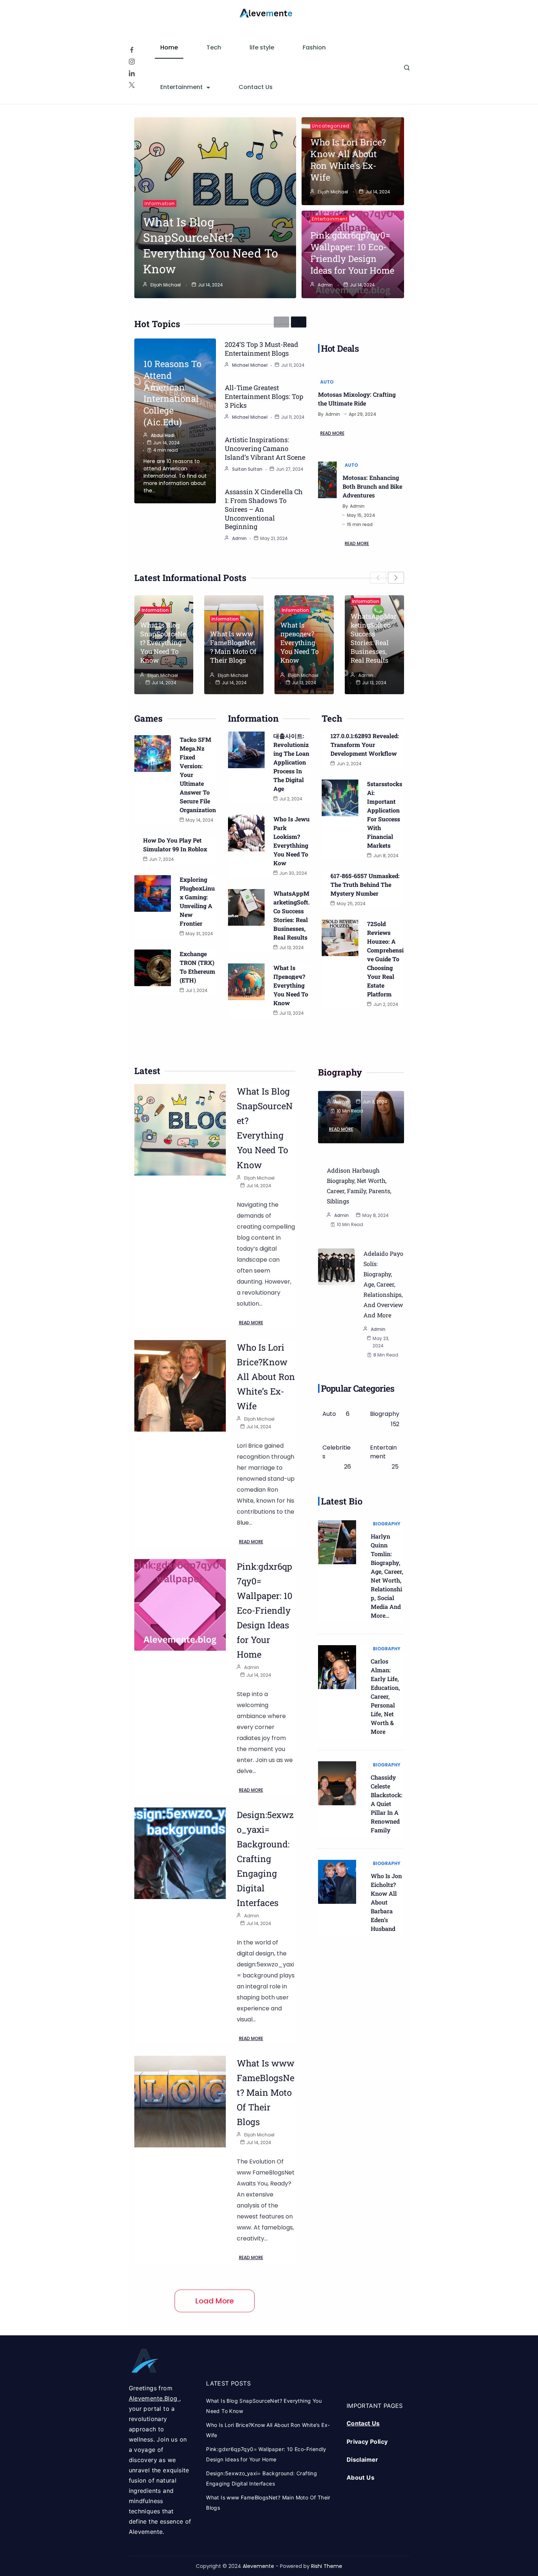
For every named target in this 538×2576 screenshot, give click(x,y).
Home (169, 47)
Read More (332, 433)
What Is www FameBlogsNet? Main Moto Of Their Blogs (233, 647)
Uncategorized (331, 126)
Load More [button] (215, 2301)
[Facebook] (132, 50)
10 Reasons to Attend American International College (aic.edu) (172, 393)
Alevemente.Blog (154, 2398)
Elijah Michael (166, 285)
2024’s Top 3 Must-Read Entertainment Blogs (261, 349)
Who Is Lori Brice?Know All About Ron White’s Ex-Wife (348, 160)
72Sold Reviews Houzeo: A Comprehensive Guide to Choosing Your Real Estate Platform (385, 959)
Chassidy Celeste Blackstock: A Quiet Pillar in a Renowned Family (386, 1804)
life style (262, 47)
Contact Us (256, 87)
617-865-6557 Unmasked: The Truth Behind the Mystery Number (365, 884)
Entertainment (182, 87)
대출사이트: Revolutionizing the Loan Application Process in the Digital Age (291, 762)
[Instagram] (132, 62)
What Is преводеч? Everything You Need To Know (300, 643)
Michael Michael (250, 365)
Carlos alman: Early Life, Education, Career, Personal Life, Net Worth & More (385, 1696)
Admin (325, 285)
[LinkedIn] (132, 73)
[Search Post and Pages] (407, 68)
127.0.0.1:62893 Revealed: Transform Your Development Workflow (365, 745)
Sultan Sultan (247, 469)
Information (160, 203)
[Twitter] (132, 85)
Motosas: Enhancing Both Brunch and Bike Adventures (372, 486)
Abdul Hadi (163, 435)
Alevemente (259, 2566)
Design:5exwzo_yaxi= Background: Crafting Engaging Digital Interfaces (265, 1859)
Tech (214, 47)
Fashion (314, 47)
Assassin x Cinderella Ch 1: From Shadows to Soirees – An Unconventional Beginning (264, 509)
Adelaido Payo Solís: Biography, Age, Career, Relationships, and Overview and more (383, 1284)
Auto (327, 382)
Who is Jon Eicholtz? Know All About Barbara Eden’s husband (386, 1902)
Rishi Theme (327, 2566)
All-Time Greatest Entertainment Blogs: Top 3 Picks (264, 396)
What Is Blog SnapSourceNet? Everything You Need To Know (211, 245)
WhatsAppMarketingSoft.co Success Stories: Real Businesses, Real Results (374, 638)
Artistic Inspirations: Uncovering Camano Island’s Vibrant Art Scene (265, 448)
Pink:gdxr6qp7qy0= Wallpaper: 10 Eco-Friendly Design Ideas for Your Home (352, 253)
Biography (387, 1524)
